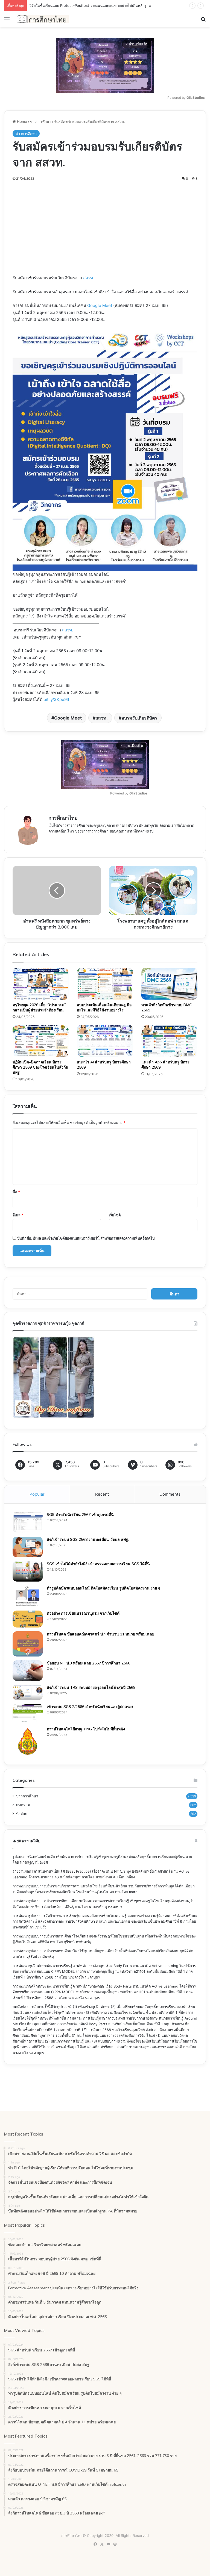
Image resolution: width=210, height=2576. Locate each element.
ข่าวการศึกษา (41, 121)
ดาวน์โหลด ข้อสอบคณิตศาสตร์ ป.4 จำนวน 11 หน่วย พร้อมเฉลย (100, 1634)
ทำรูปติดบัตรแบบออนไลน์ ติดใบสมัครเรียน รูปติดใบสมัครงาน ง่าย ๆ (103, 1588)
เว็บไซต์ (115, 1215)
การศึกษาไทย (63, 818)
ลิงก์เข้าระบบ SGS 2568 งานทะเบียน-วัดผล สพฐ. (88, 1539)
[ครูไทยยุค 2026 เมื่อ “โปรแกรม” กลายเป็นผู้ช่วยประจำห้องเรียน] (41, 984)
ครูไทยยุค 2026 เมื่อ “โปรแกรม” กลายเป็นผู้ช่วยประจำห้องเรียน (39, 1007)
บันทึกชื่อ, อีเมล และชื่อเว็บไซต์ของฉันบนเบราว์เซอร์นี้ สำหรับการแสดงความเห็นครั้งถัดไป (86, 1238)
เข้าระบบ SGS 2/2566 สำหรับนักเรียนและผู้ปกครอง (90, 1707)
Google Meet (100, 305)
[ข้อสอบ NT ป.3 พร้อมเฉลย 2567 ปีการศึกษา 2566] (28, 1671)
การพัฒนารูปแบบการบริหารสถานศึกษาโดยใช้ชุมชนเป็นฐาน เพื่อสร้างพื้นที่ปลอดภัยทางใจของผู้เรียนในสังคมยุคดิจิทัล (103, 1951)
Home (21, 121)
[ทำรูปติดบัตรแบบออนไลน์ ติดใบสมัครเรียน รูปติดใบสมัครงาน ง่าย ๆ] (28, 1596)
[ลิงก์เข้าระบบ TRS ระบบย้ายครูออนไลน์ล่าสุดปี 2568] (28, 1692)
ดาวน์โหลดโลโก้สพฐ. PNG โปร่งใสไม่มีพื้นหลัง (86, 1729)
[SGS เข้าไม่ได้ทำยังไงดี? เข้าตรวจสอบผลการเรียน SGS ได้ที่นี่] (28, 1571)
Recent (102, 1494)
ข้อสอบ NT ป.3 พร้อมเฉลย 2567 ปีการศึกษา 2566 (88, 1663)
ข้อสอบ (22, 1814)
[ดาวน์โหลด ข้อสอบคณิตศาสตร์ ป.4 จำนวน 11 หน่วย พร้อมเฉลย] (28, 1644)
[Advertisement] (105, 234)
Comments (170, 1494)
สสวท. (89, 278)
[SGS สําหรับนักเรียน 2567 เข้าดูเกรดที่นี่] (28, 1522)
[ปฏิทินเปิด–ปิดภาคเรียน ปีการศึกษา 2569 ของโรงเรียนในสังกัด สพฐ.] (41, 1041)
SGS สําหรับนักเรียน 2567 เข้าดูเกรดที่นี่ (80, 1515)
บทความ (23, 1805)
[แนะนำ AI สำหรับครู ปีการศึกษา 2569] (105, 1041)
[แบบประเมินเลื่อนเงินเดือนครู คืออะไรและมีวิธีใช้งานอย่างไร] (105, 984)
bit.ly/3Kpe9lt (56, 699)
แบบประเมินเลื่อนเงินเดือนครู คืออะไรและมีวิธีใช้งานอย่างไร (104, 1007)
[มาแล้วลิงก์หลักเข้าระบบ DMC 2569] (169, 984)
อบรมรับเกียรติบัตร (139, 718)
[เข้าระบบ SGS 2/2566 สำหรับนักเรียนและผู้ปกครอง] (28, 1713)
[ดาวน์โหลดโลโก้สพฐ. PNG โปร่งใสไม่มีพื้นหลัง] (28, 1741)
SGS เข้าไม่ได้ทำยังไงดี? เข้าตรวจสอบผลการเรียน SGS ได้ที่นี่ (98, 1564)
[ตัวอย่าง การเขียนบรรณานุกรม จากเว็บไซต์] (28, 1619)
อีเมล (18, 1215)
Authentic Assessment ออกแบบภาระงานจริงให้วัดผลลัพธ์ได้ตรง (81, 5)
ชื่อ (16, 1192)
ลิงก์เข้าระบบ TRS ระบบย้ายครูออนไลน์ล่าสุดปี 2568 (91, 1687)
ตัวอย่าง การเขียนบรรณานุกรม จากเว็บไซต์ (83, 1613)
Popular (37, 1494)
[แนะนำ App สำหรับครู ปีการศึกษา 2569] (169, 1041)
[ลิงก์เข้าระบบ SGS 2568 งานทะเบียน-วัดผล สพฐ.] (28, 1547)
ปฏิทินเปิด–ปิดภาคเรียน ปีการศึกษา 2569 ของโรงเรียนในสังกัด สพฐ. (40, 1067)
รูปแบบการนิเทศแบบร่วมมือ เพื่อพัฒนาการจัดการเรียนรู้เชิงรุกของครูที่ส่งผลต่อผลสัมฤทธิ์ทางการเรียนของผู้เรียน (99, 1856)
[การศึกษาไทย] (43, 19)
